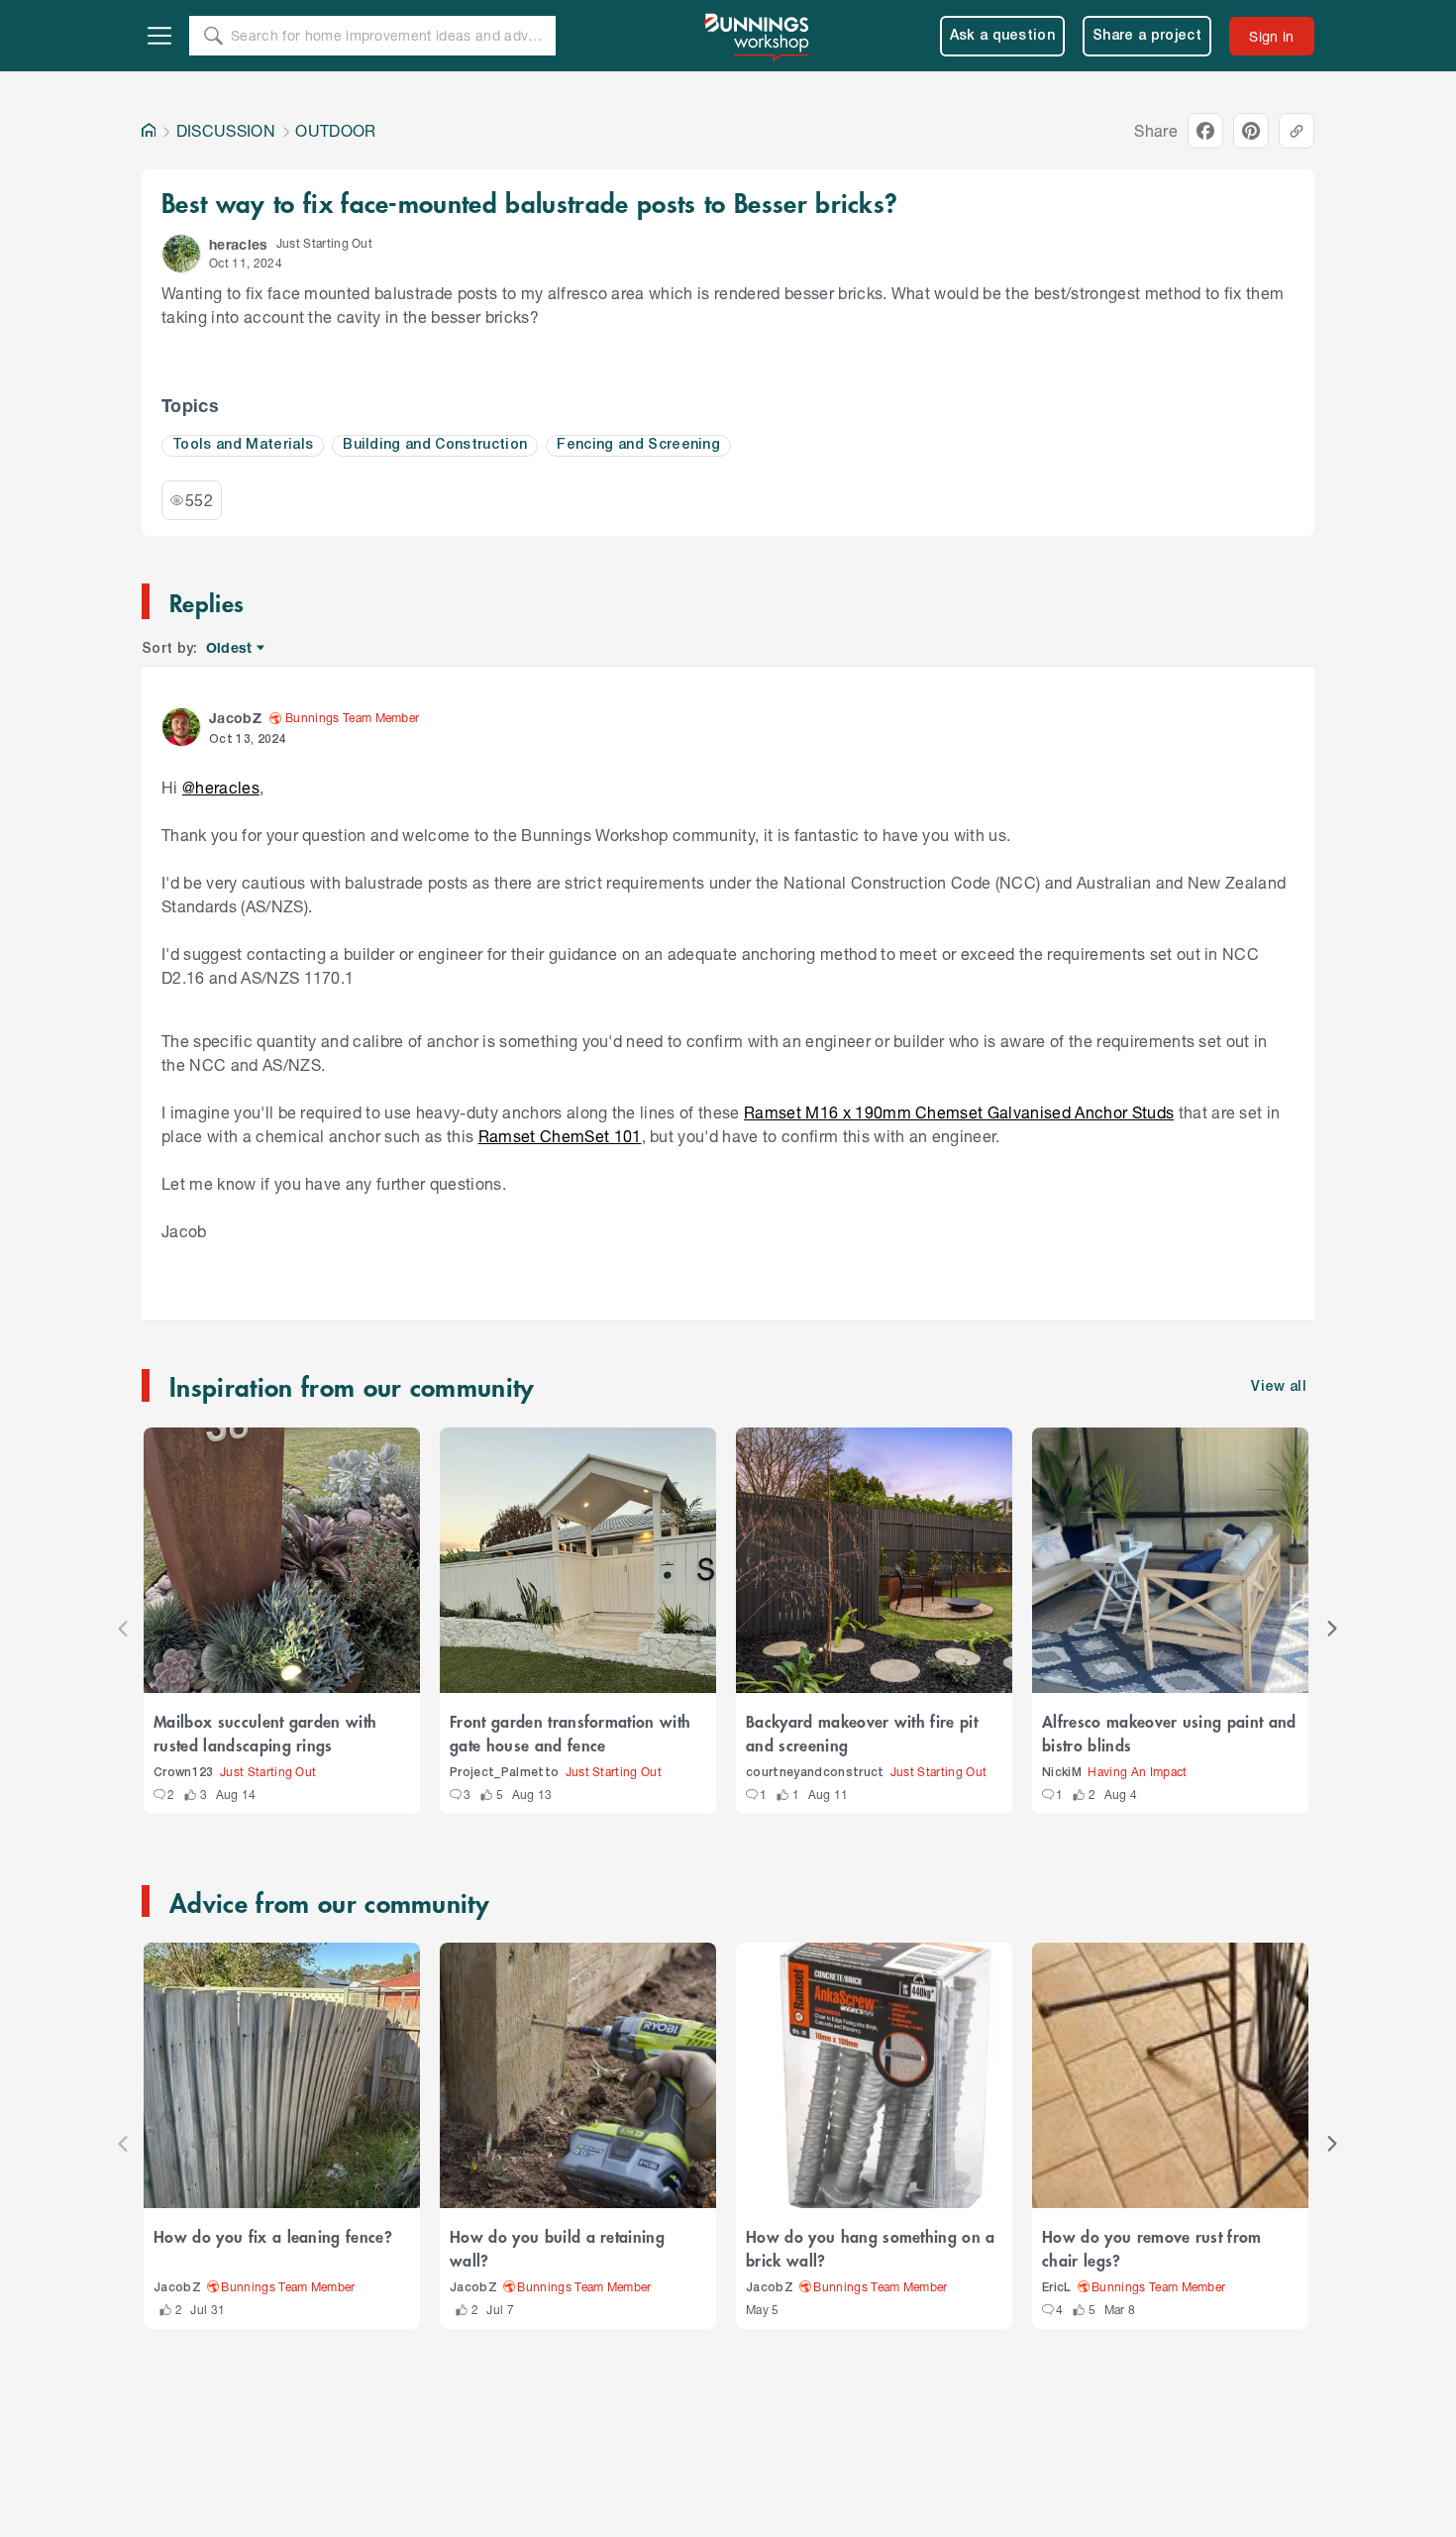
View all (1279, 1387)
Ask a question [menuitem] (1003, 36)
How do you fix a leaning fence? (273, 2236)
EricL (1057, 2288)
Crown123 (184, 1773)
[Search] (213, 36)
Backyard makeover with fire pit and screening (862, 1733)
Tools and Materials (243, 445)
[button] (181, 254)
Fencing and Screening (638, 445)
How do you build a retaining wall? (557, 2248)
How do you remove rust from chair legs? (1152, 2248)
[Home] (149, 131)
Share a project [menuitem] (1147, 36)
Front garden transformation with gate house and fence (570, 1733)
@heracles (221, 787)
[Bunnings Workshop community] (758, 36)
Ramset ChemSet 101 (560, 1136)
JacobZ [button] (235, 718)
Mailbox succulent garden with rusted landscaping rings (265, 1733)
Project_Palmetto (504, 1773)
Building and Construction (435, 445)
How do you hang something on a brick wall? (871, 2248)
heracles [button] (239, 244)
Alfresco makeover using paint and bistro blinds (1169, 1733)
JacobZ (177, 2288)
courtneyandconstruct (815, 1773)
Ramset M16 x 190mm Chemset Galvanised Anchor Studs (959, 1112)
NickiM (1062, 1773)
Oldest (230, 648)
